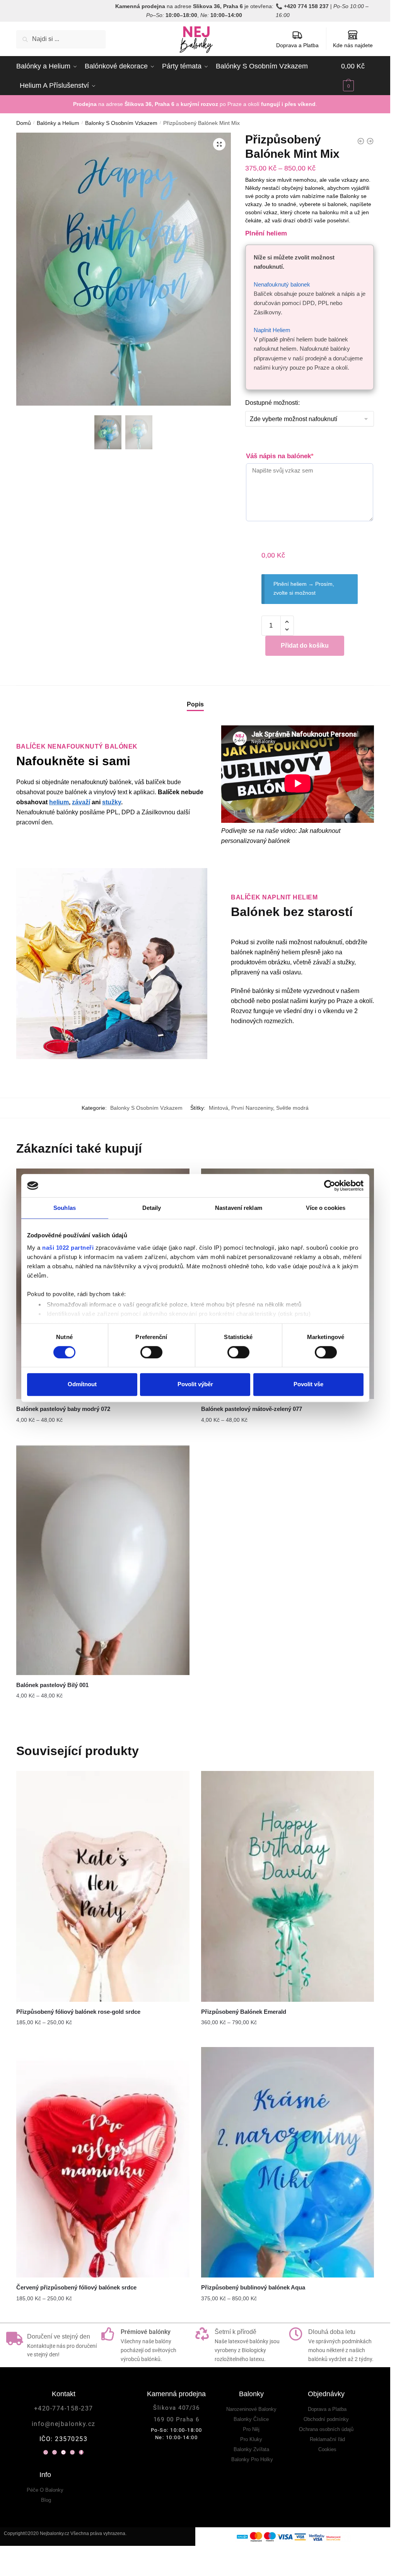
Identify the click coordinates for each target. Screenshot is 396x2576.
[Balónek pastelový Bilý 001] (103, 1560)
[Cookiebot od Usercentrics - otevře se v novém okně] (330, 1186)
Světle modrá (292, 1108)
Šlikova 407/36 (176, 2408)
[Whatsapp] (46, 2452)
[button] (219, 144)
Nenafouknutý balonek (282, 284)
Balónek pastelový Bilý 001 (52, 1685)
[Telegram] (63, 2452)
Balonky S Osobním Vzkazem (121, 123)
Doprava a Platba (297, 45)
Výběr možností (103, 1435)
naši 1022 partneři (68, 1248)
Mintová (218, 1108)
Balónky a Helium (58, 123)
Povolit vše (308, 1384)
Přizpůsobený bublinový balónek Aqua (253, 2287)
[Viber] (55, 2452)
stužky (112, 802)
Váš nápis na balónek (280, 456)
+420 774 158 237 (306, 6)
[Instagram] (72, 2452)
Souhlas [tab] (65, 1208)
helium (59, 802)
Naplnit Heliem (272, 330)
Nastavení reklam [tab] (239, 1208)
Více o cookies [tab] (326, 1208)
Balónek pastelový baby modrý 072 (63, 1409)
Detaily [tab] (152, 1208)
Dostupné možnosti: (272, 403)
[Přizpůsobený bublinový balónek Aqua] (288, 2162)
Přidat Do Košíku (103, 2038)
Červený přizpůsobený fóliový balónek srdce (76, 2287)
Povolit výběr (195, 1384)
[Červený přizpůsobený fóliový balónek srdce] (103, 2162)
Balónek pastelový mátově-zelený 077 (252, 1409)
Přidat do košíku (305, 646)
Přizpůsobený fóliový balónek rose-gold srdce (78, 2012)
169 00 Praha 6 (177, 2419)
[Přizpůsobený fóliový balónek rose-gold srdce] (103, 1886)
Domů (24, 123)
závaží (81, 802)
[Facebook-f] (81, 2452)
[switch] (151, 1352)
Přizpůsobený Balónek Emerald (244, 2012)
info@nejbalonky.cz (64, 2424)
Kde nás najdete (353, 45)
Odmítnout (82, 1384)
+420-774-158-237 (64, 2408)
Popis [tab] (195, 704)
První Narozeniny (252, 1108)
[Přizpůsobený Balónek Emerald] (288, 1886)
